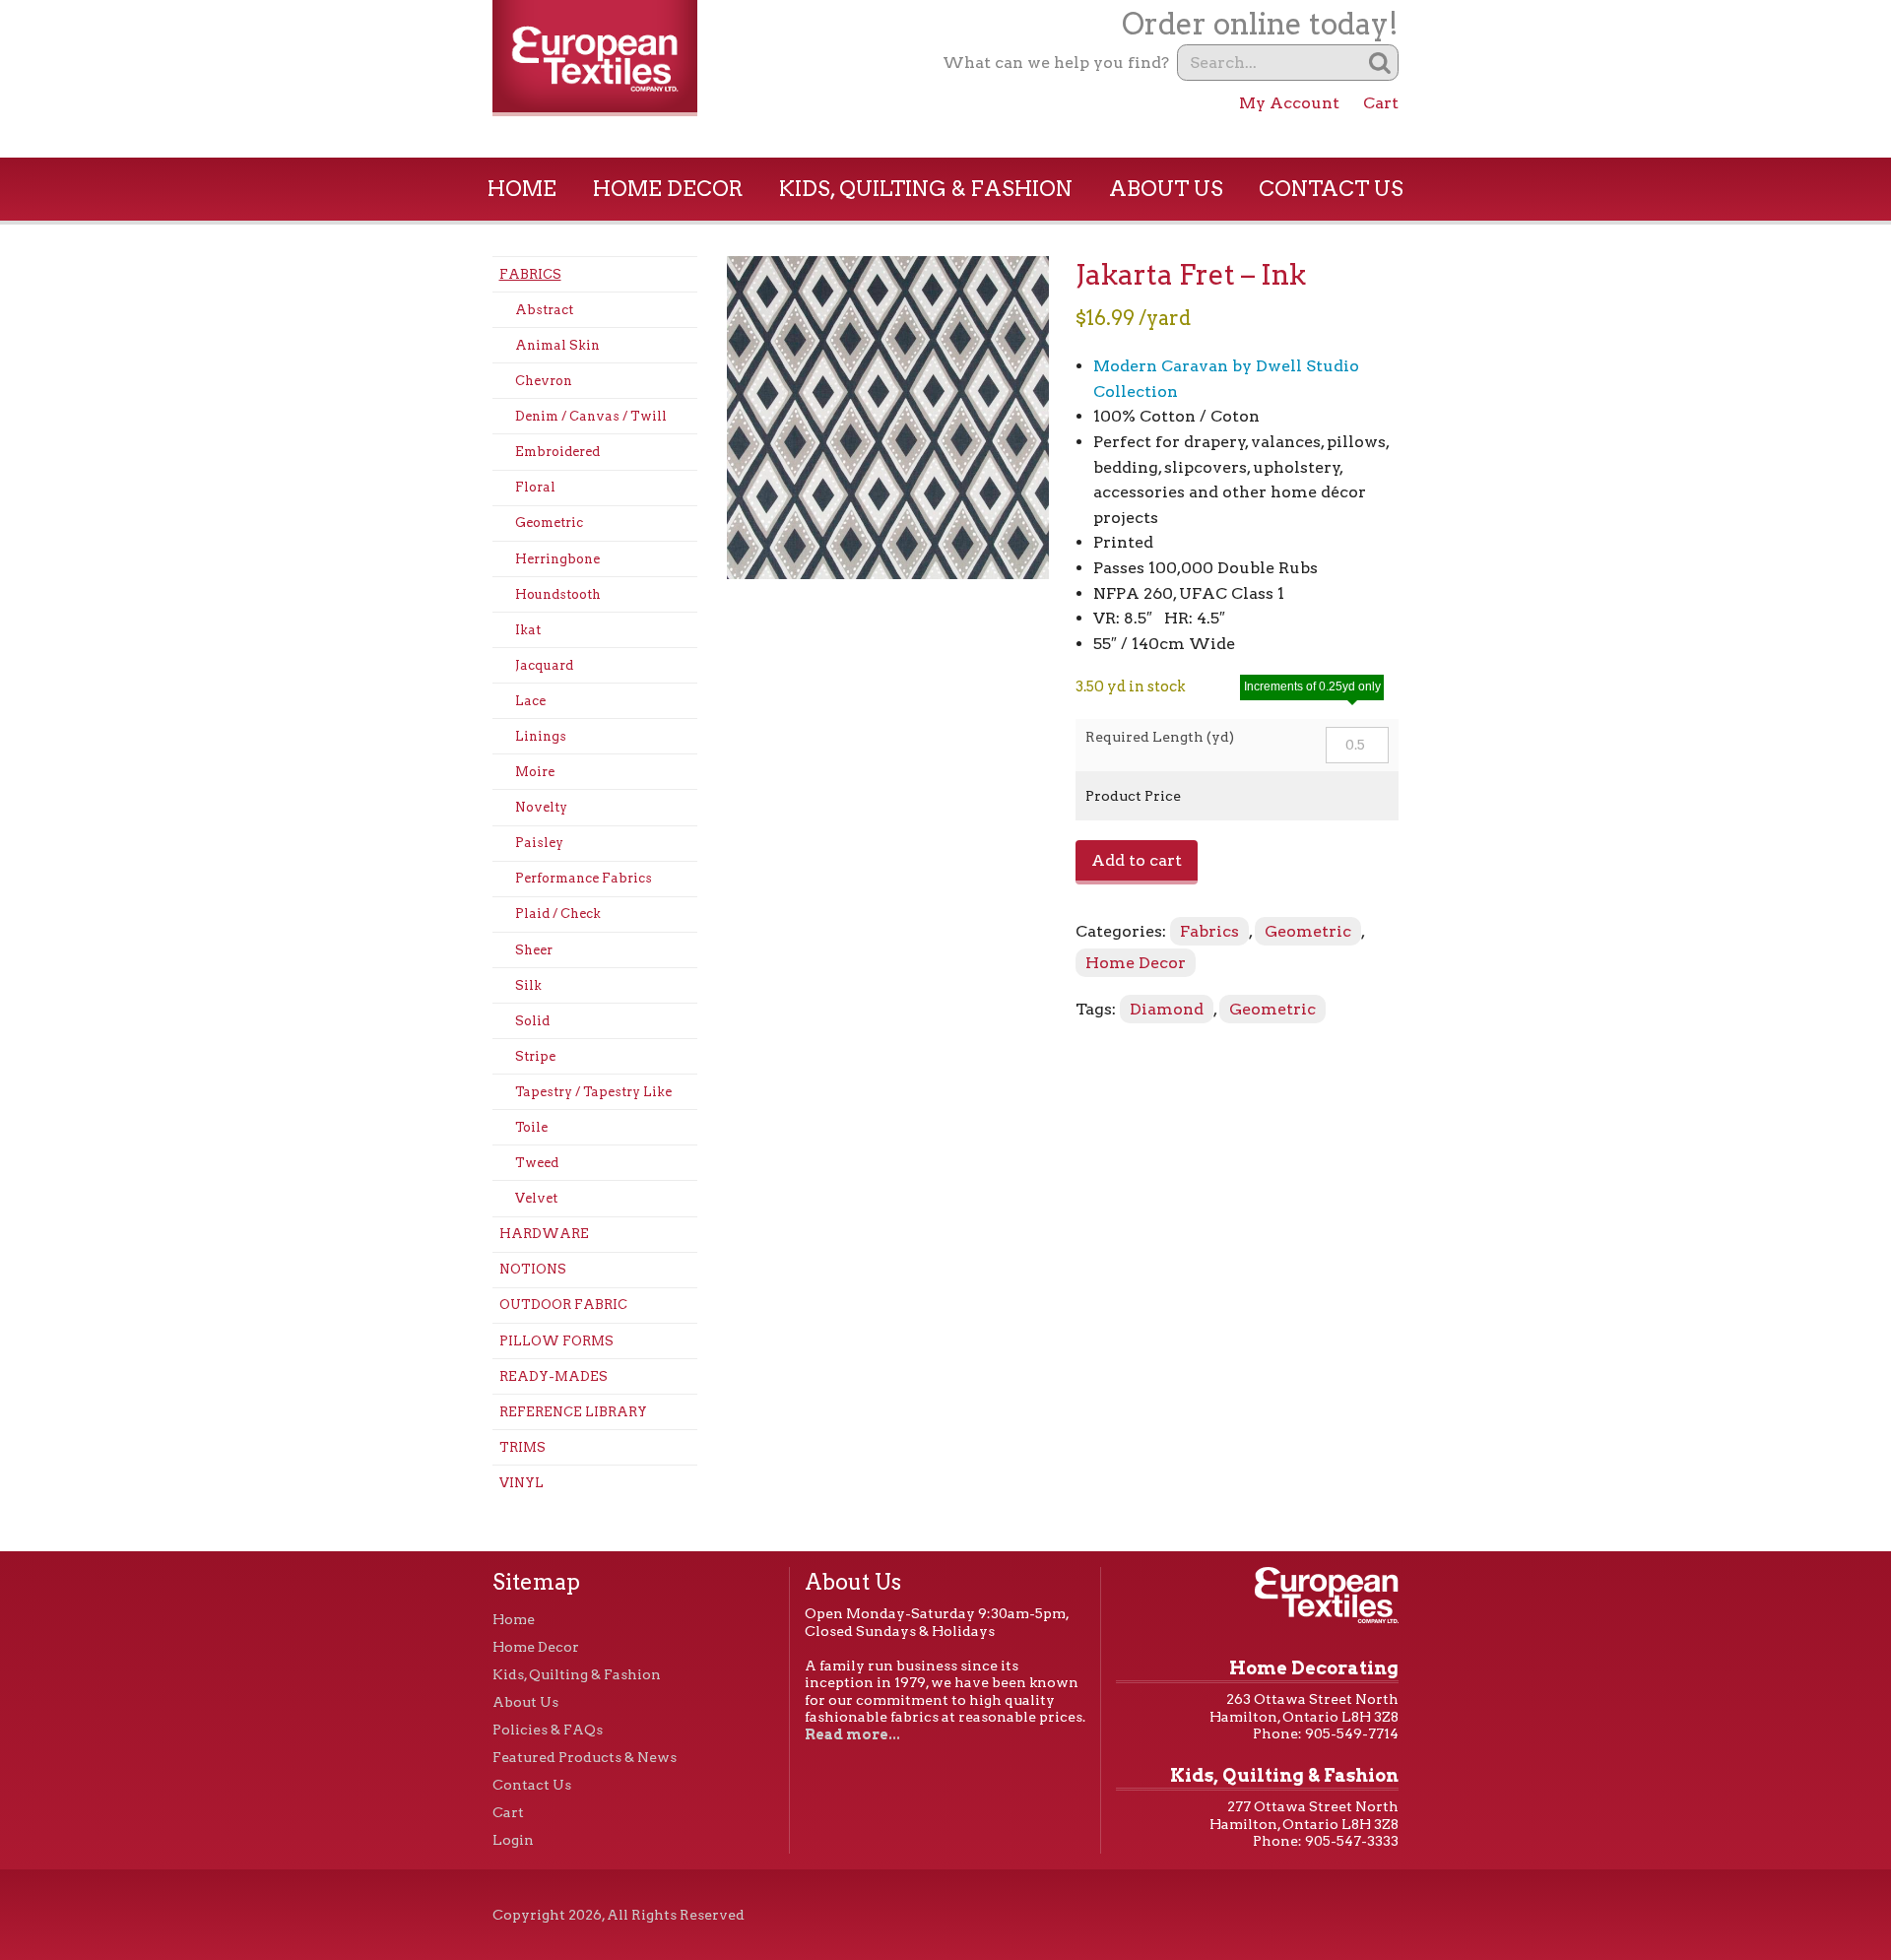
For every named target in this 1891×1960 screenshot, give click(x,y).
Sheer (534, 950)
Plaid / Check (558, 914)
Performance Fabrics (584, 878)
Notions (533, 1269)
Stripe (535, 1056)
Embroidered (557, 452)
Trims (522, 1447)
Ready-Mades (554, 1376)
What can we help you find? (1056, 63)
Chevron (544, 381)
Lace (530, 701)
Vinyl (522, 1483)
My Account (1289, 103)
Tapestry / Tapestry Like (593, 1092)
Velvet (536, 1198)
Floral (535, 487)
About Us (1166, 189)
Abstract (544, 310)
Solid (532, 1021)
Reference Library (573, 1412)
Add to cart (1137, 860)
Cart (1381, 103)
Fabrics (530, 274)
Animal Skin (557, 345)
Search (1380, 63)
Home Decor (668, 189)
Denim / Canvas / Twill (591, 416)
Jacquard (544, 665)
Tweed (537, 1163)
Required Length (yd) (1160, 737)
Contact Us (1331, 189)
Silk (528, 985)
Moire (535, 772)
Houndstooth (558, 594)
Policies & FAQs (548, 1730)
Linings (541, 736)
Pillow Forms (556, 1341)
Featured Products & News (585, 1757)
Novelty (541, 807)
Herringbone (557, 559)
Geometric (549, 523)
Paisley (539, 843)
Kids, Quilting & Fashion (926, 189)
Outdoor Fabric (563, 1305)
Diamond (1167, 1009)
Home (522, 189)
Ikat (528, 630)
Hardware (544, 1234)
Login (513, 1840)
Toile (531, 1127)
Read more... (852, 1734)
